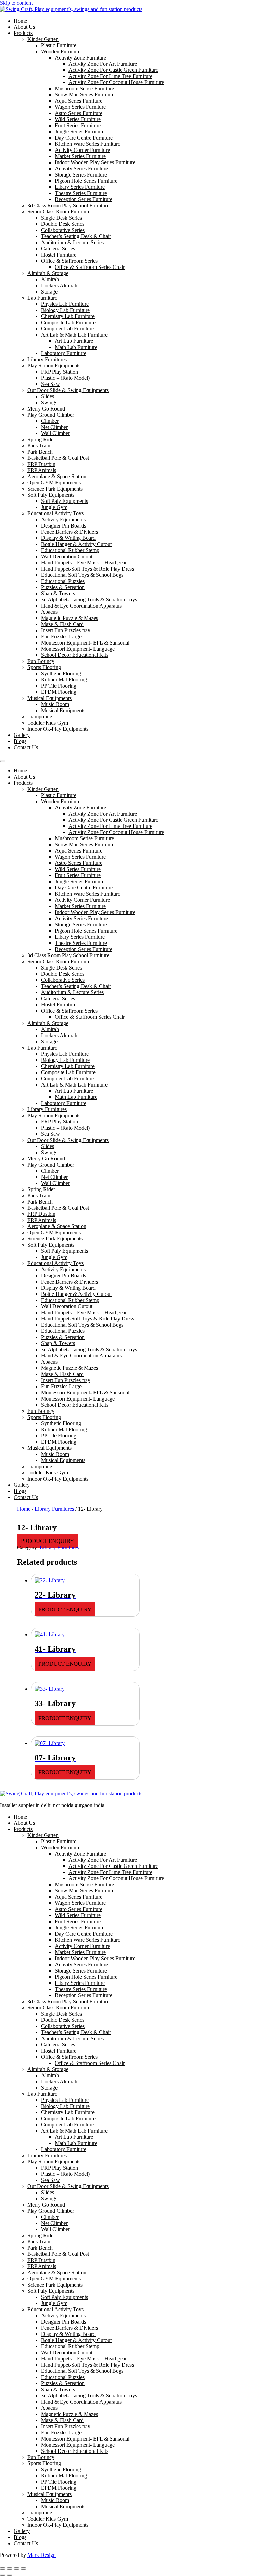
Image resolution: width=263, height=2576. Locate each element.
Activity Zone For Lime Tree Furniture (110, 76)
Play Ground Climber (51, 415)
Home (20, 21)
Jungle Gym (54, 507)
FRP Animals (42, 470)
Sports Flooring (44, 667)
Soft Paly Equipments (51, 495)
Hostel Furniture (59, 255)
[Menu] (3, 761)
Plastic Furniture (59, 45)
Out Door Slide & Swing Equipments (68, 390)
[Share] (16, 2568)
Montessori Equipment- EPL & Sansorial (85, 643)
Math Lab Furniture (76, 347)
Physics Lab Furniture (65, 304)
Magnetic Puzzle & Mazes (70, 618)
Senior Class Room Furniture (59, 212)
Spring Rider (41, 439)
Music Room (55, 704)
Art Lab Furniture (74, 341)
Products (23, 33)
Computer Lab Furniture (67, 329)
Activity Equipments (63, 519)
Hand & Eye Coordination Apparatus (81, 606)
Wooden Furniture (61, 51)
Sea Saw (51, 384)
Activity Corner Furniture (82, 150)
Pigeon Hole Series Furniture (86, 181)
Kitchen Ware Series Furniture (87, 144)
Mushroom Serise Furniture (84, 88)
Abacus (49, 612)
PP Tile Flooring (59, 686)
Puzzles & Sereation (63, 587)
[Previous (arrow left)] (3, 2575)
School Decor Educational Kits (75, 655)
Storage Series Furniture (81, 175)
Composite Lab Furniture (68, 322)
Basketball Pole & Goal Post (58, 458)
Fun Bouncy (41, 661)
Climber (50, 421)
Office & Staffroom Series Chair (90, 267)
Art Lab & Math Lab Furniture (74, 335)
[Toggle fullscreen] (10, 2568)
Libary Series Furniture (80, 187)
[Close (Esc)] (23, 2568)
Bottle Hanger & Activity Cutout (76, 544)
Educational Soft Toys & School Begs (82, 575)
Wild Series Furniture (78, 119)
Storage (49, 292)
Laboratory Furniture (64, 353)
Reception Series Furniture (84, 199)
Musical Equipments (49, 698)
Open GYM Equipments (54, 483)
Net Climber (54, 427)
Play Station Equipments (54, 366)
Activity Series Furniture (81, 168)
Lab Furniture (42, 298)
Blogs (20, 741)
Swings (49, 402)
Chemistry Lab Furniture (68, 316)
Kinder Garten (43, 39)
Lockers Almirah (59, 285)
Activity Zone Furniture (80, 58)
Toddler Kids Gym (48, 723)
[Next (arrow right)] (10, 2575)
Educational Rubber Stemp (70, 550)
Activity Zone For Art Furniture (103, 64)
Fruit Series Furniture (78, 125)
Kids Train (39, 446)
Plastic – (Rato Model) (65, 378)
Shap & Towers (58, 593)
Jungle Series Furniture (80, 132)
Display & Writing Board (68, 538)
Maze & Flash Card (62, 624)
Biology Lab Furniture (65, 310)
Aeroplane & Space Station (57, 476)
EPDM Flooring (59, 692)
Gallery (22, 735)
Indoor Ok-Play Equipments (58, 729)
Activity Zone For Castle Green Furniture (113, 70)
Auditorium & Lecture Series (72, 242)
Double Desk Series (63, 224)
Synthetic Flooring (61, 673)
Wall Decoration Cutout (67, 556)
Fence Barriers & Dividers (70, 532)
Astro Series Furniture (79, 113)
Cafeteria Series (58, 249)
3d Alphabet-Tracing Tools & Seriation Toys (89, 600)
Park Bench (40, 452)
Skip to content (16, 3)
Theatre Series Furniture (81, 193)
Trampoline (40, 717)
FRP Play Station (60, 372)
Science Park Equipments (55, 489)
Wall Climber (55, 433)
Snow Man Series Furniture (85, 95)
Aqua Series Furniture (79, 101)
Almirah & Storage (48, 273)
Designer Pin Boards (64, 526)
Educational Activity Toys (55, 513)
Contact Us (26, 747)
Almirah (50, 279)
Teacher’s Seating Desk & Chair (76, 236)
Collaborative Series (63, 230)
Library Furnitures (47, 359)
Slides (48, 396)
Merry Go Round (46, 409)
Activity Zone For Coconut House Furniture (116, 82)
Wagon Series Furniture (80, 107)
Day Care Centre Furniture (84, 138)
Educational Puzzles (63, 581)
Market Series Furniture (80, 156)
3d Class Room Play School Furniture (68, 205)
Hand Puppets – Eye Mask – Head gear (84, 563)
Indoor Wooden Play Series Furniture (95, 162)
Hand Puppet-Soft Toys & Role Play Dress (87, 569)
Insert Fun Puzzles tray (66, 630)
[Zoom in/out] (3, 2568)
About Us (24, 27)
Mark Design (42, 2555)
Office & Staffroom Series (69, 261)
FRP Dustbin (41, 464)
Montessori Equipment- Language (78, 649)
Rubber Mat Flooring (64, 680)
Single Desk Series (61, 218)
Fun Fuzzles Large (61, 636)
